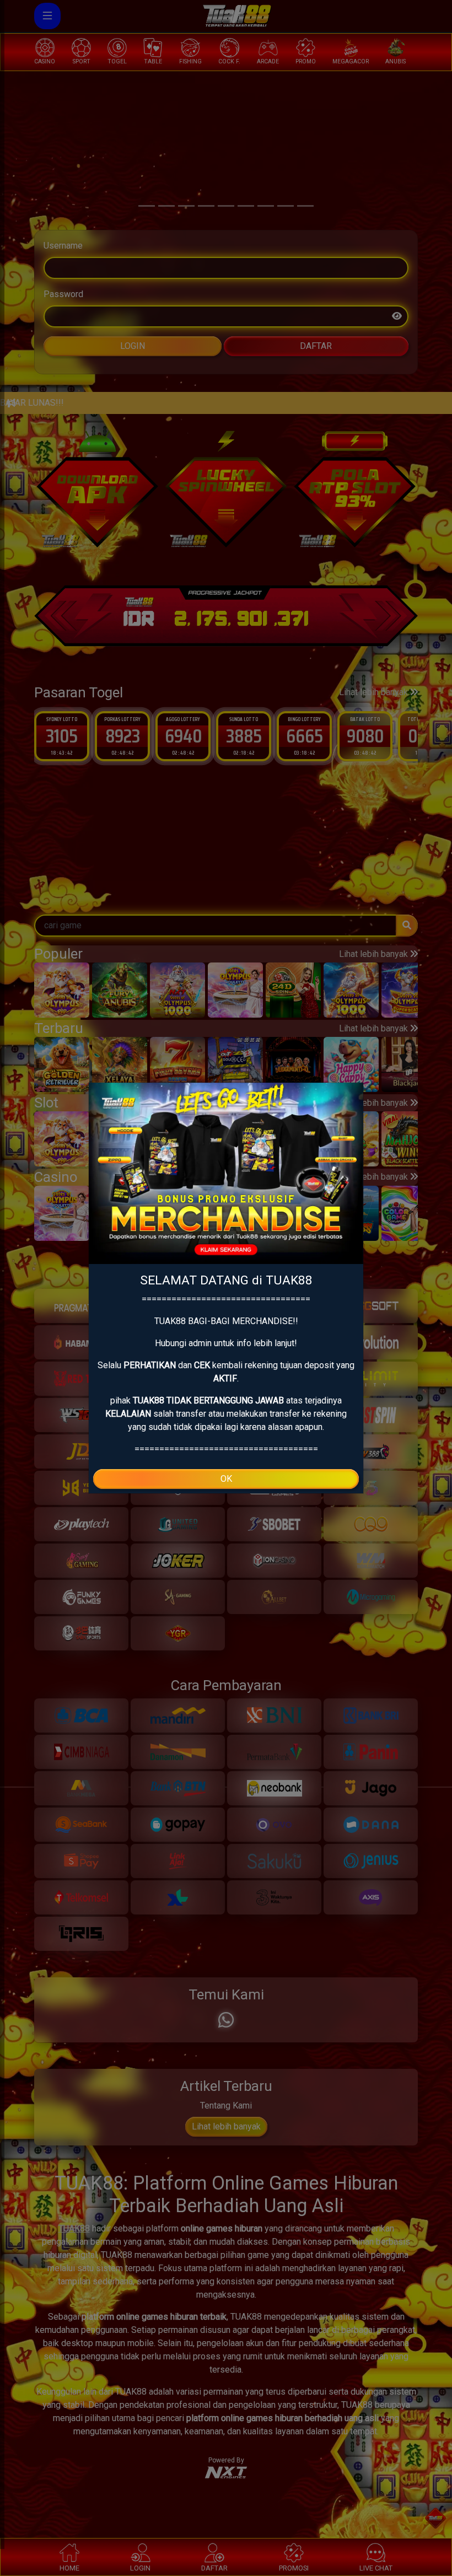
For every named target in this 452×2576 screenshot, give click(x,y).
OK (226, 1479)
